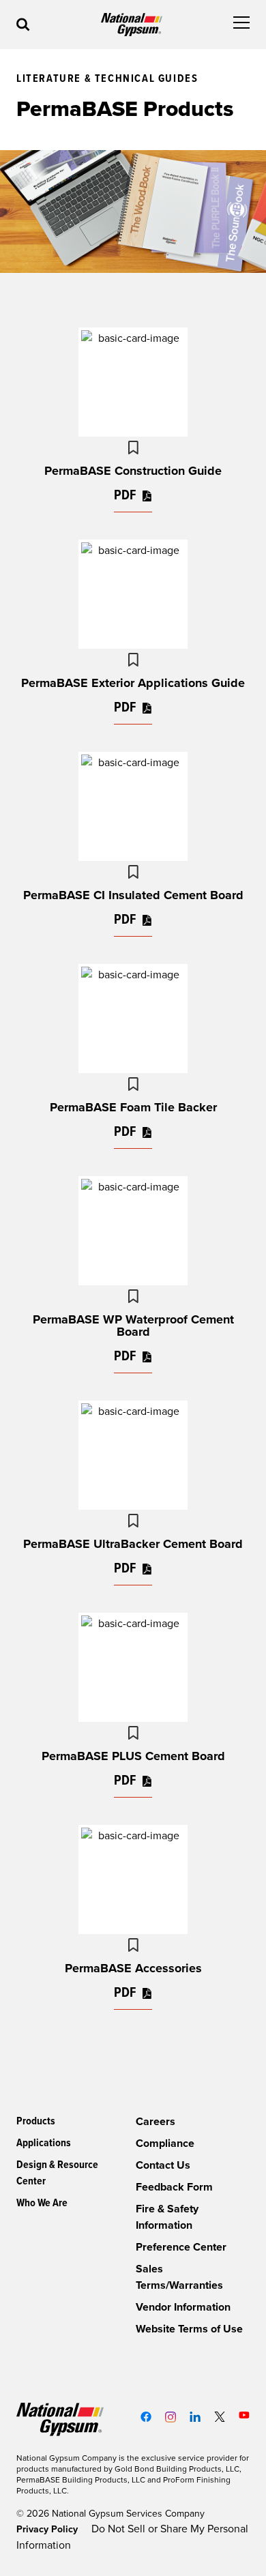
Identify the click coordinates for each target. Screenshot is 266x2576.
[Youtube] (244, 2415)
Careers (156, 2122)
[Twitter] (220, 2417)
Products (36, 2121)
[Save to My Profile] (133, 448)
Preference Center (181, 2247)
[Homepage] (132, 25)
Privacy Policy (48, 2529)
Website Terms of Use (189, 2329)
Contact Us (163, 2165)
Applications (44, 2143)
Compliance (165, 2143)
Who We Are (42, 2203)
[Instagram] (171, 2417)
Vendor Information (183, 2307)
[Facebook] (146, 2417)
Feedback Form (174, 2187)
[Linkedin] (195, 2417)
